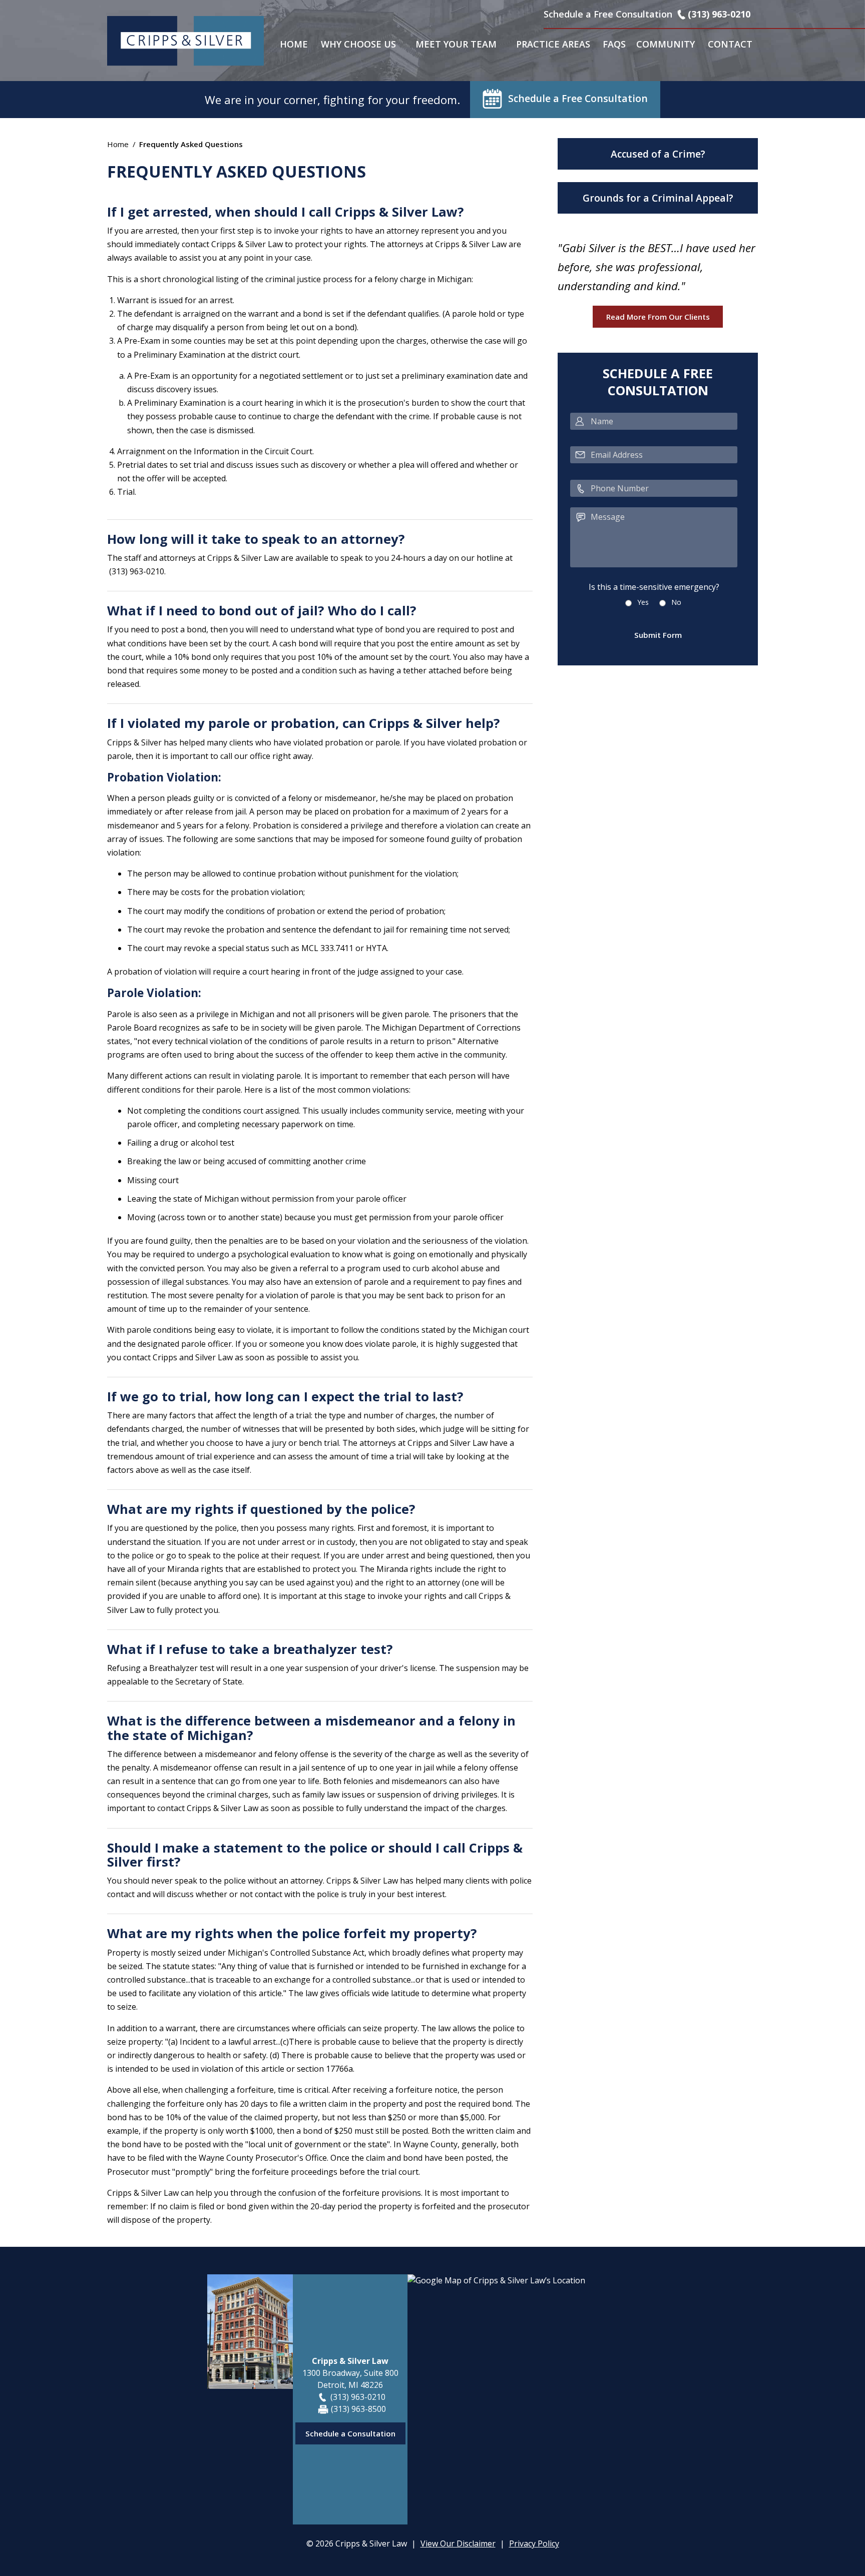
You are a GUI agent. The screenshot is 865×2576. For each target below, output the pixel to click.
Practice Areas (553, 44)
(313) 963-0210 (719, 14)
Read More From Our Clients (658, 317)
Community (666, 44)
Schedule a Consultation (350, 2433)
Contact (730, 44)
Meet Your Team (456, 44)
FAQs (614, 44)
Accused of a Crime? (658, 154)
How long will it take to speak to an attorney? (256, 539)
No (676, 602)
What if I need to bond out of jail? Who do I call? (262, 611)
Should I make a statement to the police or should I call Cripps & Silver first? (315, 1855)
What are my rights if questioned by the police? (261, 1509)
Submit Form (658, 635)
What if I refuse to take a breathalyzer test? (250, 1649)
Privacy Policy (534, 2543)
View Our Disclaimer (458, 2543)
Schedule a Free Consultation (578, 98)
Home (294, 44)
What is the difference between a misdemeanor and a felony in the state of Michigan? (311, 1728)
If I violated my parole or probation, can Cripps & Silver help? (304, 723)
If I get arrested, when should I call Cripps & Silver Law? (286, 212)
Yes (643, 602)
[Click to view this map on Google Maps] (533, 2399)
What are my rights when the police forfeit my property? (292, 1933)
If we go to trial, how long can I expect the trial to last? (285, 1397)
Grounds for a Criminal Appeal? (658, 198)
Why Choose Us (358, 44)
